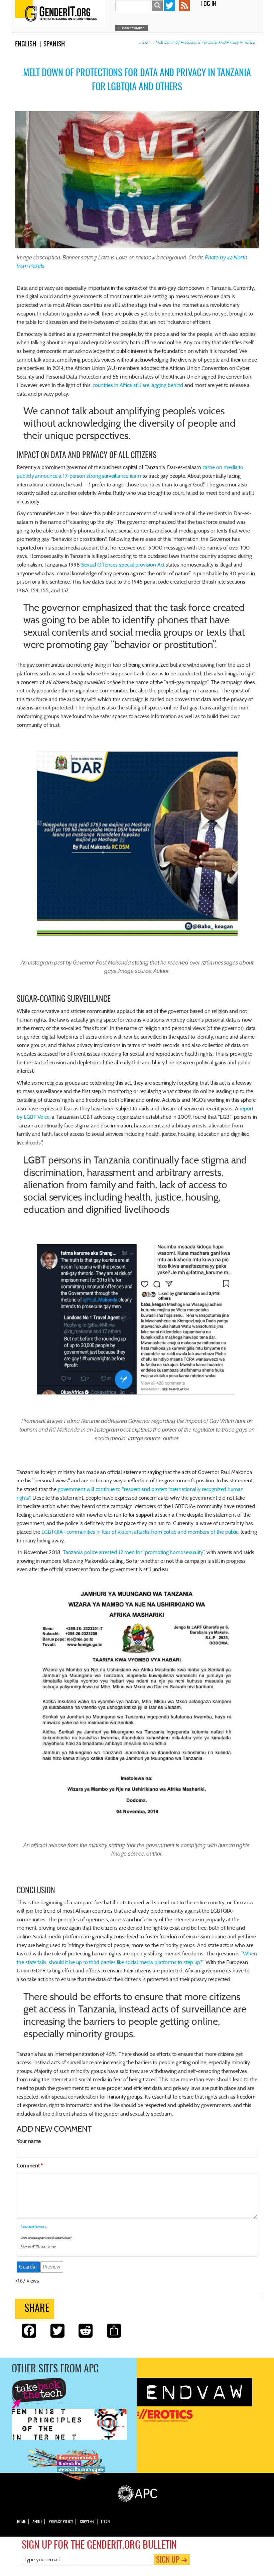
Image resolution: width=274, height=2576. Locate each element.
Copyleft (87, 2522)
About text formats (33, 2227)
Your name (29, 2141)
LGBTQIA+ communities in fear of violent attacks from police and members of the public (140, 1532)
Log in (209, 4)
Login (105, 2522)
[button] (132, 28)
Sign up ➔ (172, 2560)
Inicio (144, 42)
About (37, 2522)
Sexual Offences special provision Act (123, 565)
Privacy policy (61, 2522)
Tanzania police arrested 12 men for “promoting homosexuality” (134, 1552)
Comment (28, 2166)
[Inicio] (62, 12)
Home (21, 2522)
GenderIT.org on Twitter (169, 5)
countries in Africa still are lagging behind (138, 385)
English (26, 44)
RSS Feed (184, 5)
